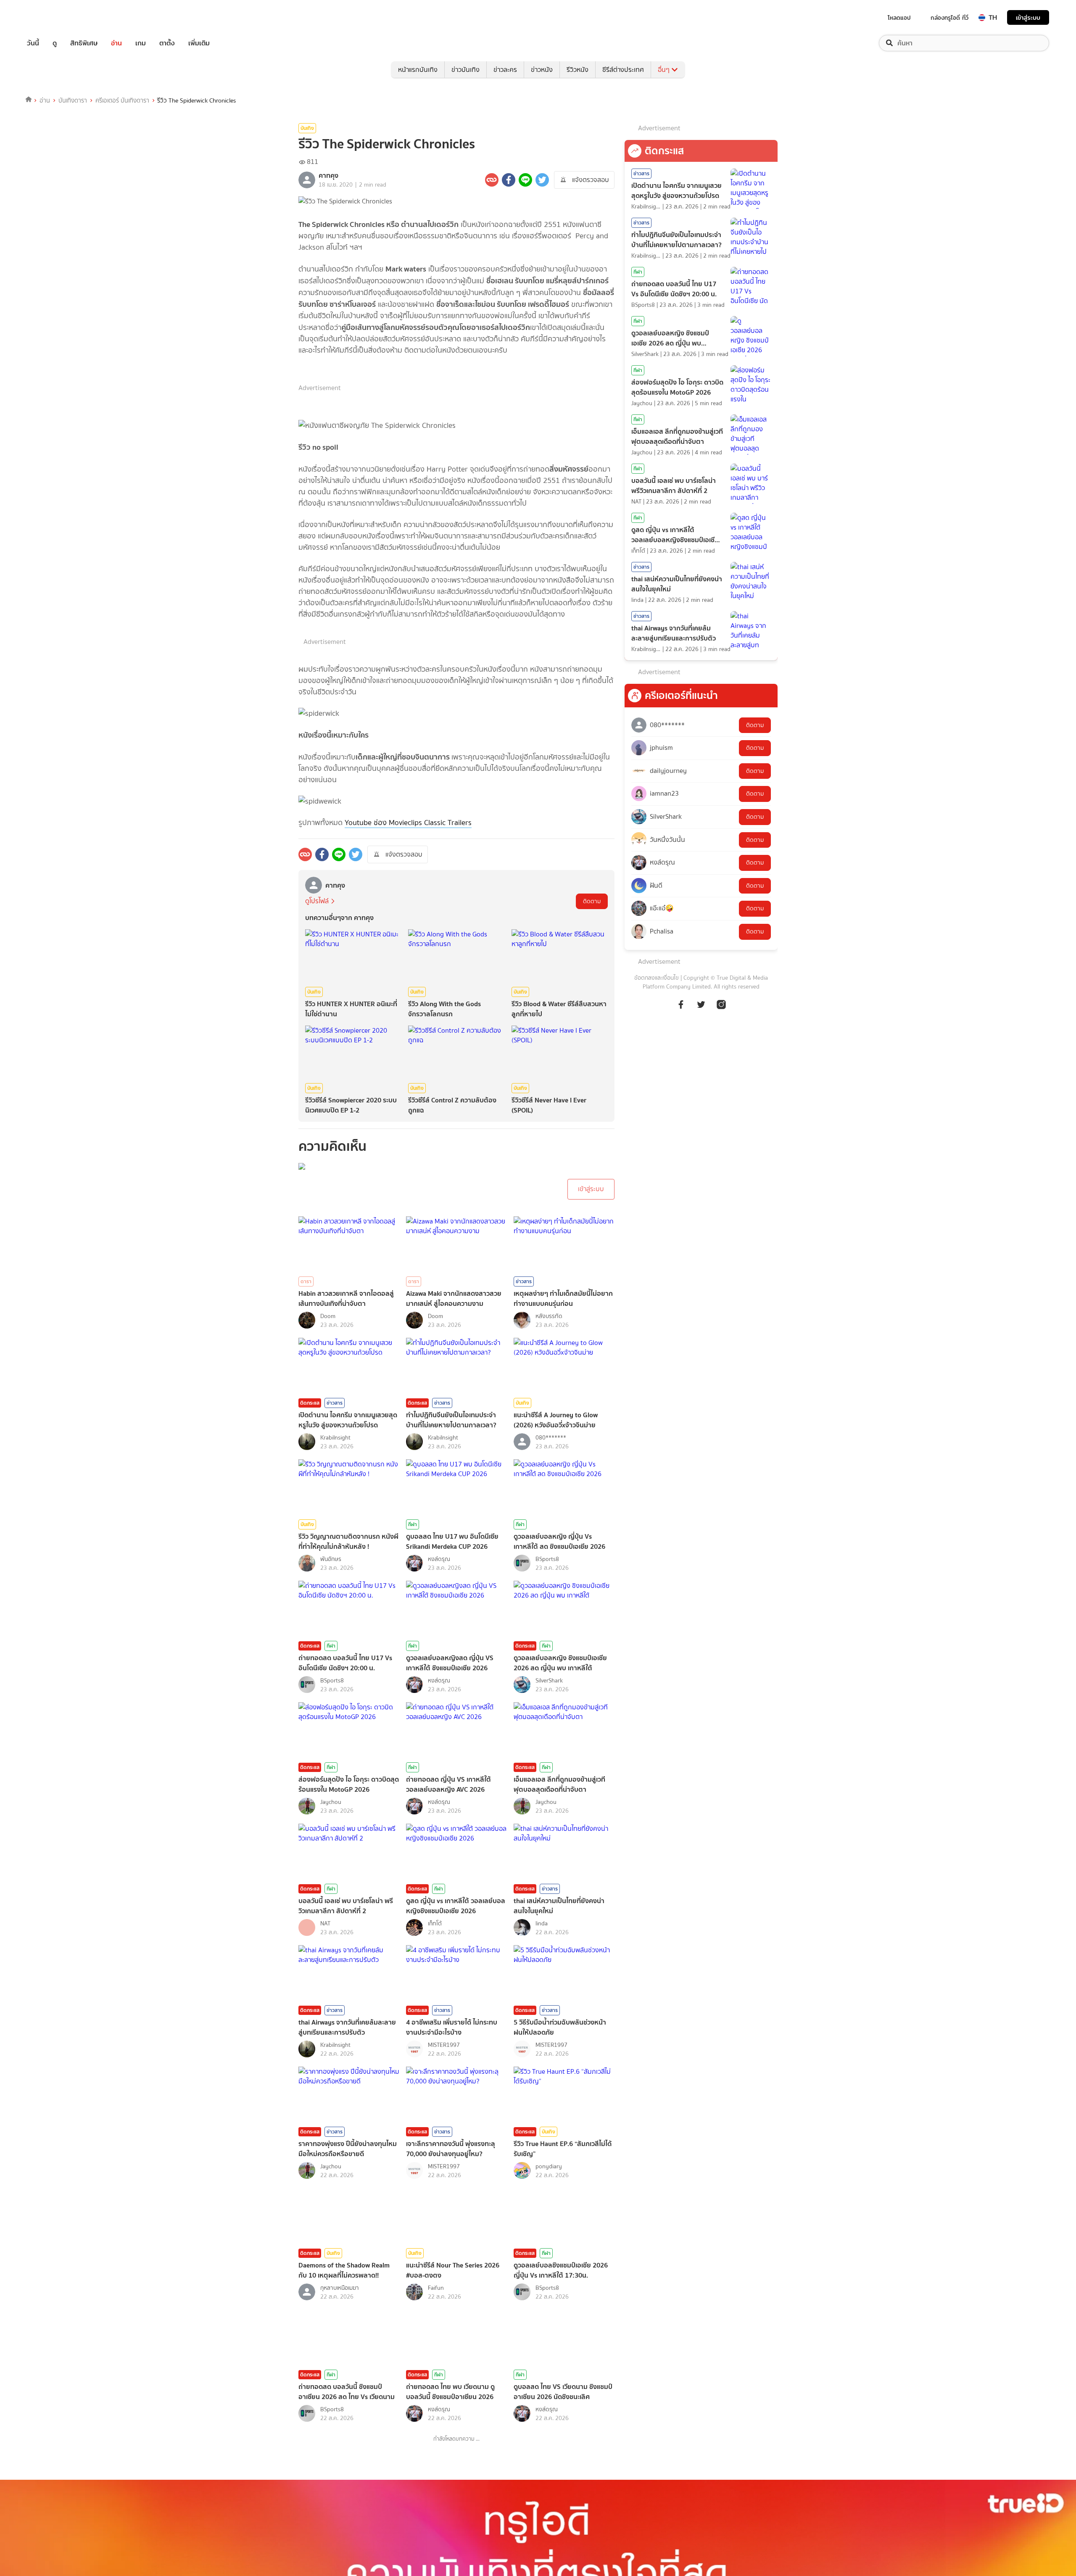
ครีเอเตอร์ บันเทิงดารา (122, 100)
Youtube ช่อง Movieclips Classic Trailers (408, 823)
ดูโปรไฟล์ (317, 901)
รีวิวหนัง (578, 70)
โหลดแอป (899, 18)
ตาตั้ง (167, 43)
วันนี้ (33, 43)
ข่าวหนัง (542, 70)
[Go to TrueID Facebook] (681, 1009)
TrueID (52, 17)
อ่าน (116, 43)
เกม (141, 43)
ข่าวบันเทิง (465, 70)
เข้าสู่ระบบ (1028, 17)
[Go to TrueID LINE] (721, 1009)
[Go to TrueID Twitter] (701, 1009)
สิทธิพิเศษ (84, 43)
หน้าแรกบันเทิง (418, 70)
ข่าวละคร (505, 70)
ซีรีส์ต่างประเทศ (623, 70)
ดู (55, 43)
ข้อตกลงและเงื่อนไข (657, 978)
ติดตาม (592, 901)
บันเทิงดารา (73, 100)
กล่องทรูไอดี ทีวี (949, 18)
